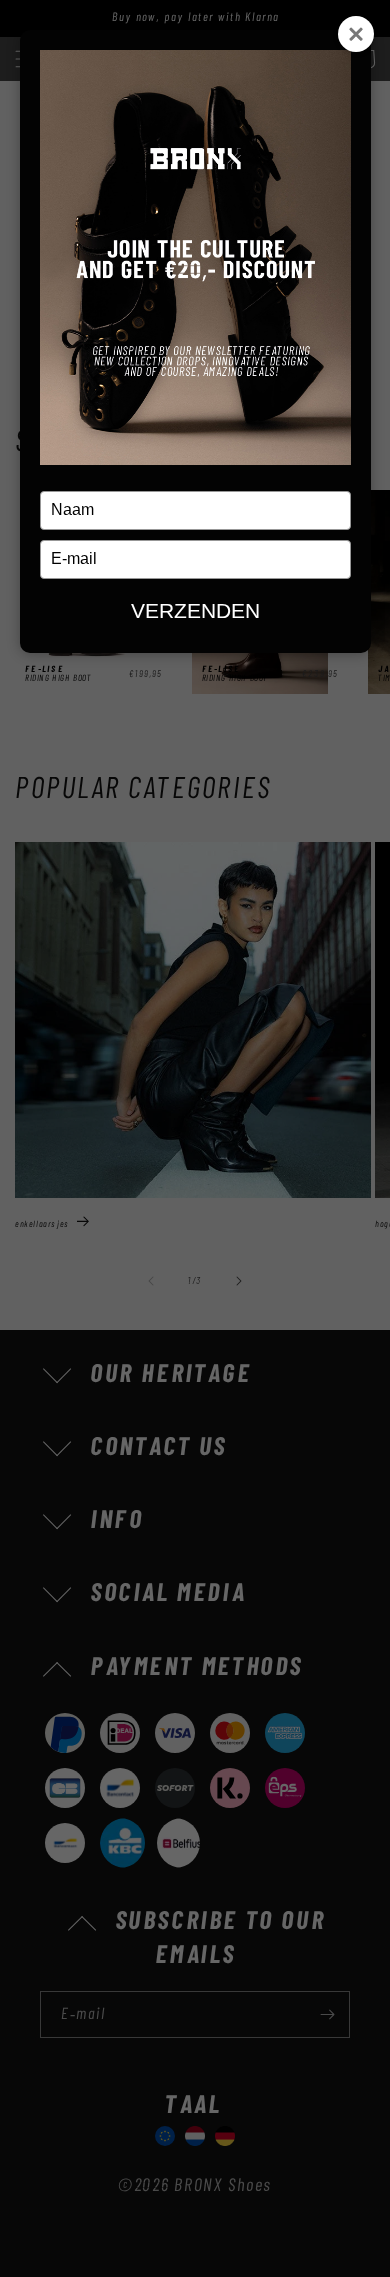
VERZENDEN (195, 610)
